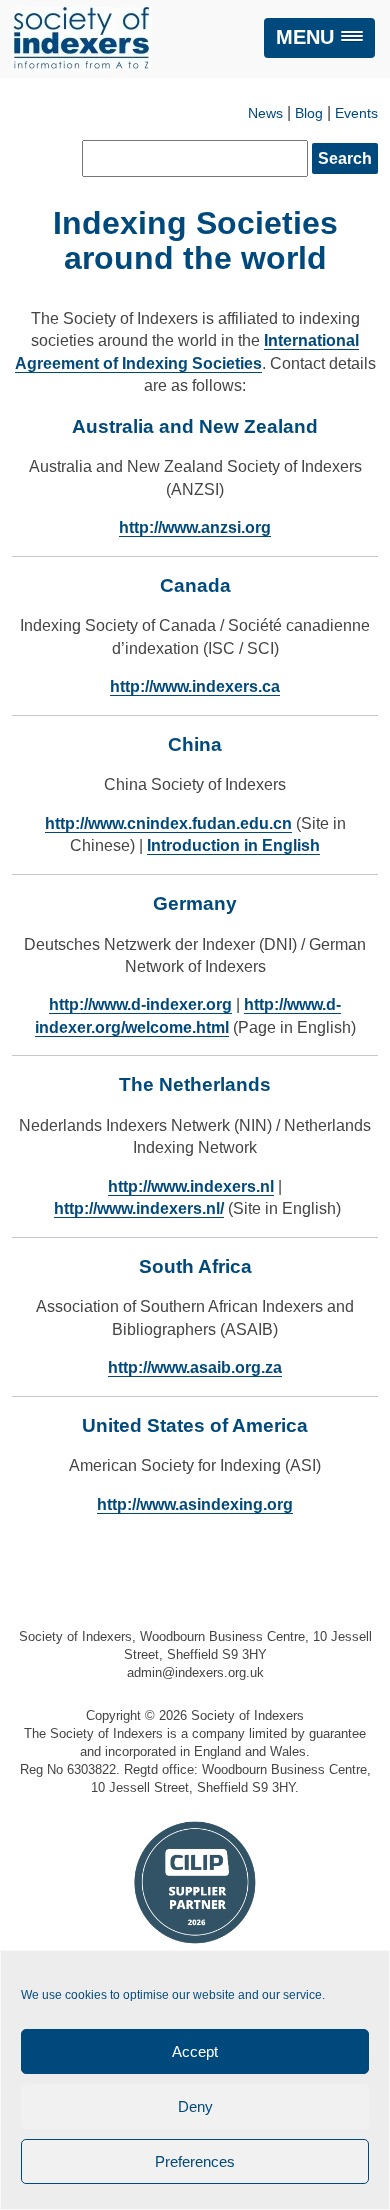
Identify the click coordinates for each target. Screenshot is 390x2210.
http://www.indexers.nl (191, 1186)
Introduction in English (233, 845)
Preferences (195, 2161)
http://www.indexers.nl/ (139, 1208)
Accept (195, 2051)
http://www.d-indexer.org (140, 1004)
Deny (195, 2106)
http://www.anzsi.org (195, 527)
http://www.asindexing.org (195, 1504)
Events (356, 113)
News (265, 113)
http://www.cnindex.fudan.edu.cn (168, 823)
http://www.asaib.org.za (195, 1367)
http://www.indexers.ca (195, 686)
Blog (309, 113)
